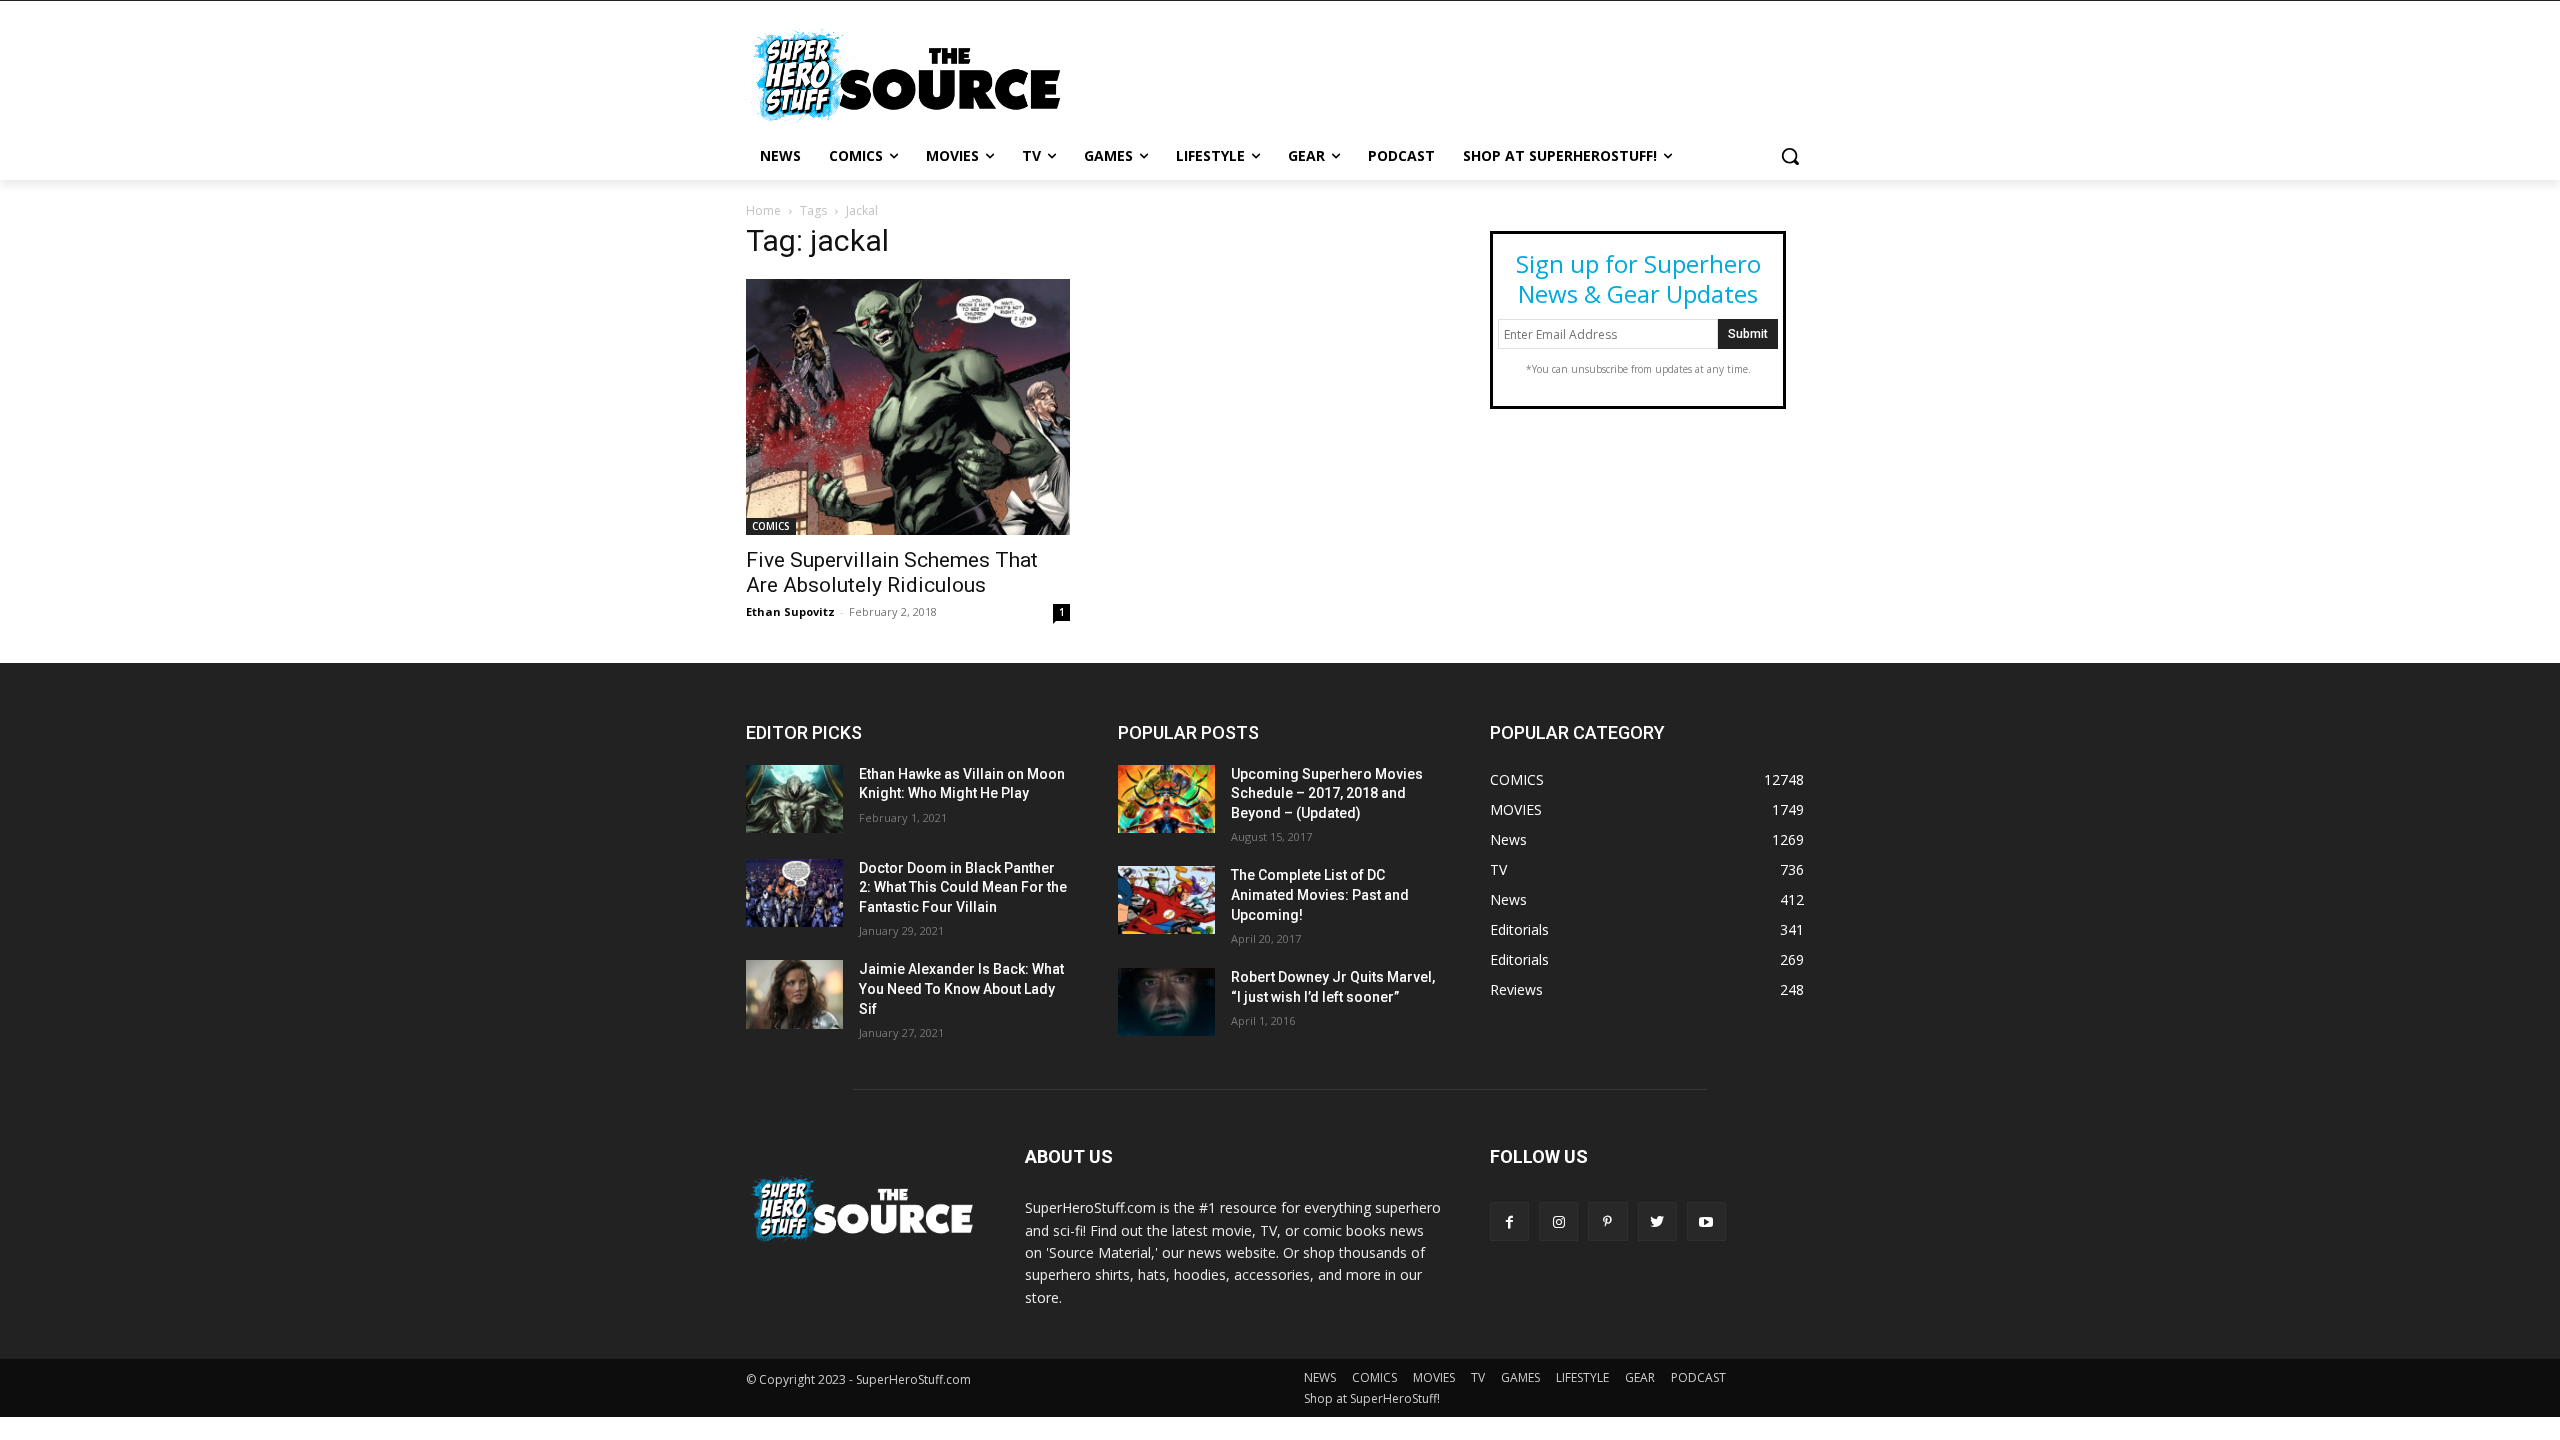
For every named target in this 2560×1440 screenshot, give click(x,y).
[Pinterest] (1607, 1221)
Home (763, 210)
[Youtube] (1706, 1221)
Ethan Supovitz (790, 611)
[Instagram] (1558, 1221)
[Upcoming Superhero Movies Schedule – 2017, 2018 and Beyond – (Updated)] (1166, 799)
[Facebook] (1509, 1221)
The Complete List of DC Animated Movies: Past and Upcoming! (1320, 894)
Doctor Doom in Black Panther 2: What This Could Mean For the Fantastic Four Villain (963, 887)
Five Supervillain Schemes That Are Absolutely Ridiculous (892, 572)
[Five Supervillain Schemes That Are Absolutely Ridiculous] (908, 406)
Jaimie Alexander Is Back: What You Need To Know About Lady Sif (961, 988)
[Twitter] (1657, 1221)
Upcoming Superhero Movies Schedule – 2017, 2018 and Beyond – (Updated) (1327, 793)
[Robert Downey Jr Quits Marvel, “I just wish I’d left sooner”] (1166, 1002)
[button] (1790, 156)
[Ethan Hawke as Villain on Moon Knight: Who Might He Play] (794, 799)
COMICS (771, 526)
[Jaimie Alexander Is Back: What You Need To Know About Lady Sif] (794, 994)
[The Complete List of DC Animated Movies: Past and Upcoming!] (1166, 900)
